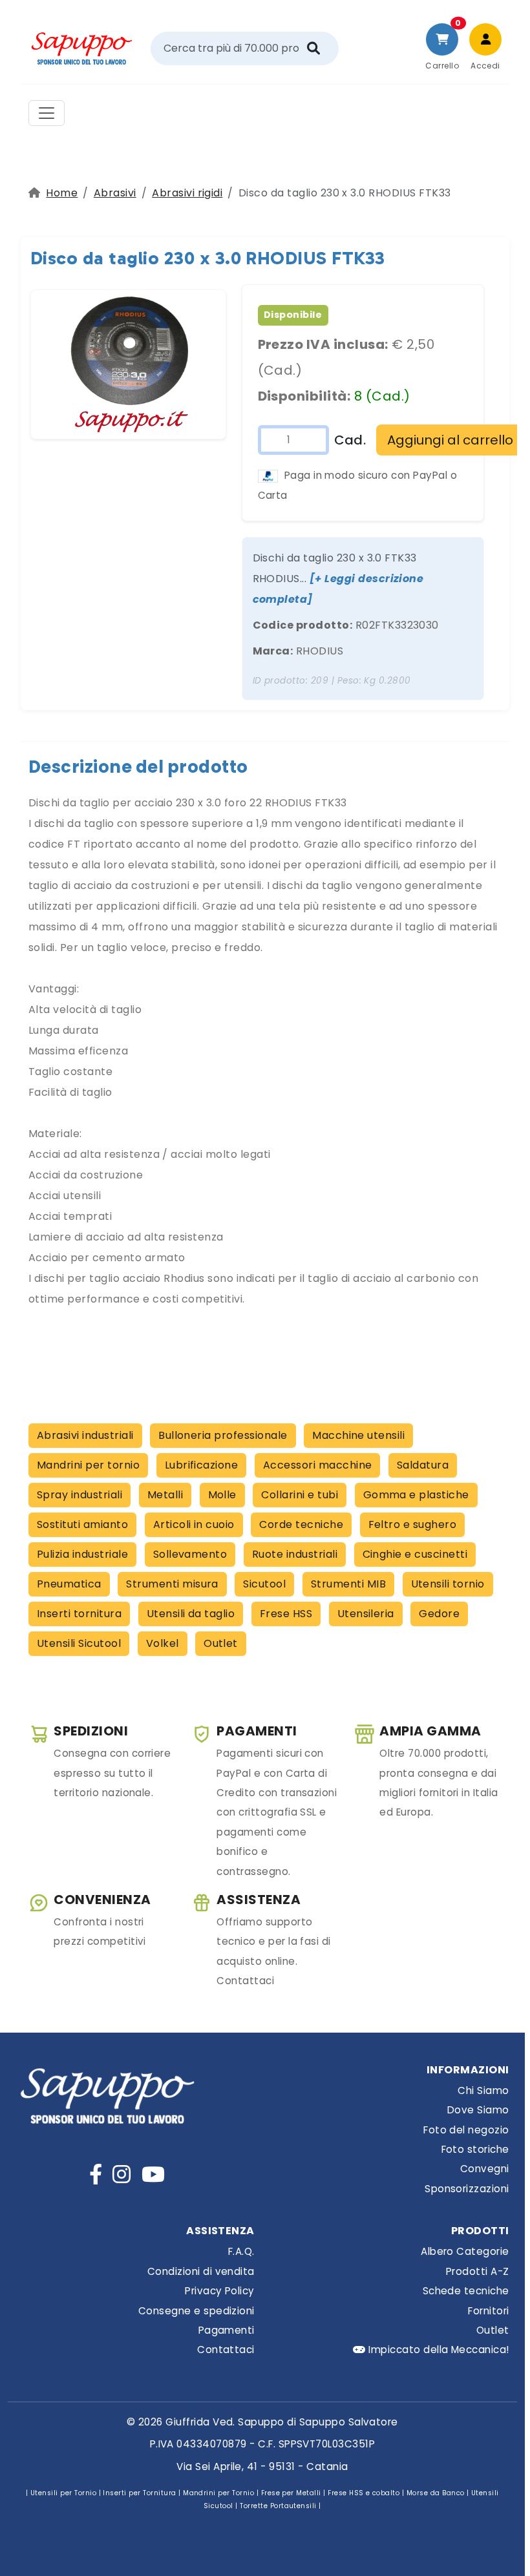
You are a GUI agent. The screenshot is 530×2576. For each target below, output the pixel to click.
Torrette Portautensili (278, 2506)
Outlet (221, 1643)
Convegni (485, 2169)
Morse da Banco (436, 2493)
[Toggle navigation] (47, 113)
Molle (222, 1495)
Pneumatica (69, 1584)
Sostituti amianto (82, 1524)
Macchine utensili (358, 1435)
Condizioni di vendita (201, 2271)
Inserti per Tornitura (139, 2493)
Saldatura (423, 1465)
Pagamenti (227, 2330)
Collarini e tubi (300, 1495)
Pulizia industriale (82, 1554)
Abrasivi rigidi (187, 193)
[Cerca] (313, 48)
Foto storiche (475, 2149)
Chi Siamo (483, 2090)
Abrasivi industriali (85, 1435)
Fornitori (488, 2311)
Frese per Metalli (291, 2493)
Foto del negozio (466, 2130)
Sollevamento (190, 1554)
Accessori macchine (318, 1465)
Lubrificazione (202, 1465)
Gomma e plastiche (416, 1495)
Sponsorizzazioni (467, 2189)
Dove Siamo (478, 2110)
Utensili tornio (448, 1584)
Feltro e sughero (413, 1524)
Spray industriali (79, 1495)
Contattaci (226, 2350)
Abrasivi (115, 193)
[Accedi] (485, 39)
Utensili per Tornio (63, 2493)
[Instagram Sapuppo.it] (122, 2174)
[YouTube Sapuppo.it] (153, 2174)
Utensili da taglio (191, 1614)
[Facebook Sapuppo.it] (96, 2174)
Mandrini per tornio (88, 1465)
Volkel (163, 1643)
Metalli (165, 1495)
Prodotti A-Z (478, 2271)
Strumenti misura (172, 1584)
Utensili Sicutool (79, 1643)
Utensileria (366, 1614)
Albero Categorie (465, 2251)
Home (62, 193)
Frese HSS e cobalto (364, 2493)
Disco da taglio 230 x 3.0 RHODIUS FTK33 (208, 258)
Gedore (439, 1614)
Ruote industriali (295, 1554)
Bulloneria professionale (223, 1435)
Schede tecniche (466, 2291)
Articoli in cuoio (194, 1524)
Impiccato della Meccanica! (438, 2350)
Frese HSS (286, 1614)
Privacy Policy (220, 2291)
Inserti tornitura (79, 1614)
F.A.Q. (241, 2251)
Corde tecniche (301, 1524)
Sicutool (264, 1584)
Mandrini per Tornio (218, 2493)
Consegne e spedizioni (196, 2311)
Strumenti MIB (348, 1584)
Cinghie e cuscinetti (415, 1554)
